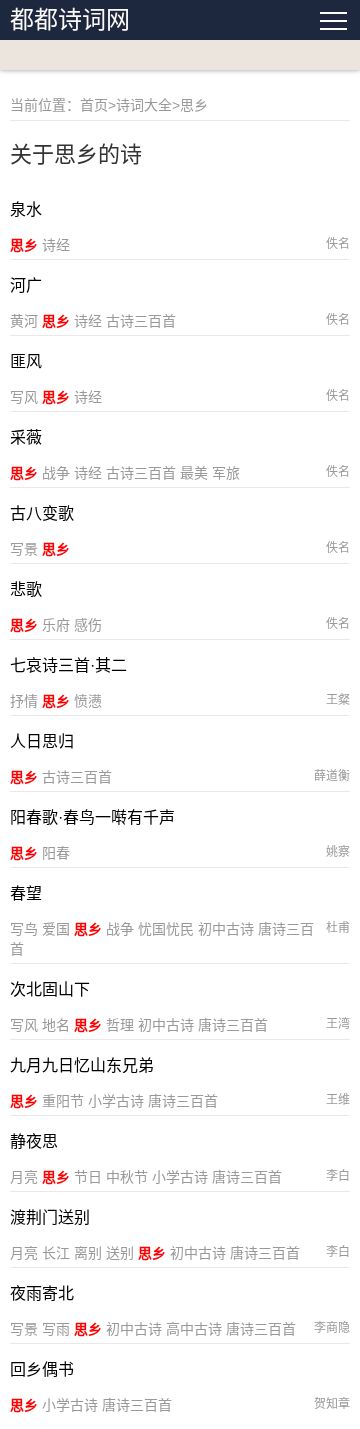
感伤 (88, 625)
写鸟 (24, 929)
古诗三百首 (141, 321)
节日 (88, 1177)
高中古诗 (194, 1329)
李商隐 (332, 1328)
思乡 (24, 245)
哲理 (120, 1025)
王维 (338, 1100)
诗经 (56, 245)
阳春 (56, 853)
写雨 (56, 1329)
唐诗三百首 (233, 1025)
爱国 (56, 929)
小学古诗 (116, 1101)
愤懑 (88, 701)
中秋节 (127, 1177)
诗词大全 (144, 105)
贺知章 (332, 1404)
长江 (56, 1253)
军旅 (226, 473)
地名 (56, 1025)
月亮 (24, 1177)
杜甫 (338, 928)
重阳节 (63, 1101)
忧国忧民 (166, 929)
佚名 (338, 244)
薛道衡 (332, 776)
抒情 (24, 701)
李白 (338, 1176)
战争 (56, 473)
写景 (24, 549)
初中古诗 (226, 929)
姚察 (338, 852)
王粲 (338, 700)
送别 (120, 1253)
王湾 (338, 1024)
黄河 (24, 321)
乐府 (56, 625)
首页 (94, 105)
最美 (194, 473)
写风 (24, 397)
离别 (88, 1253)
